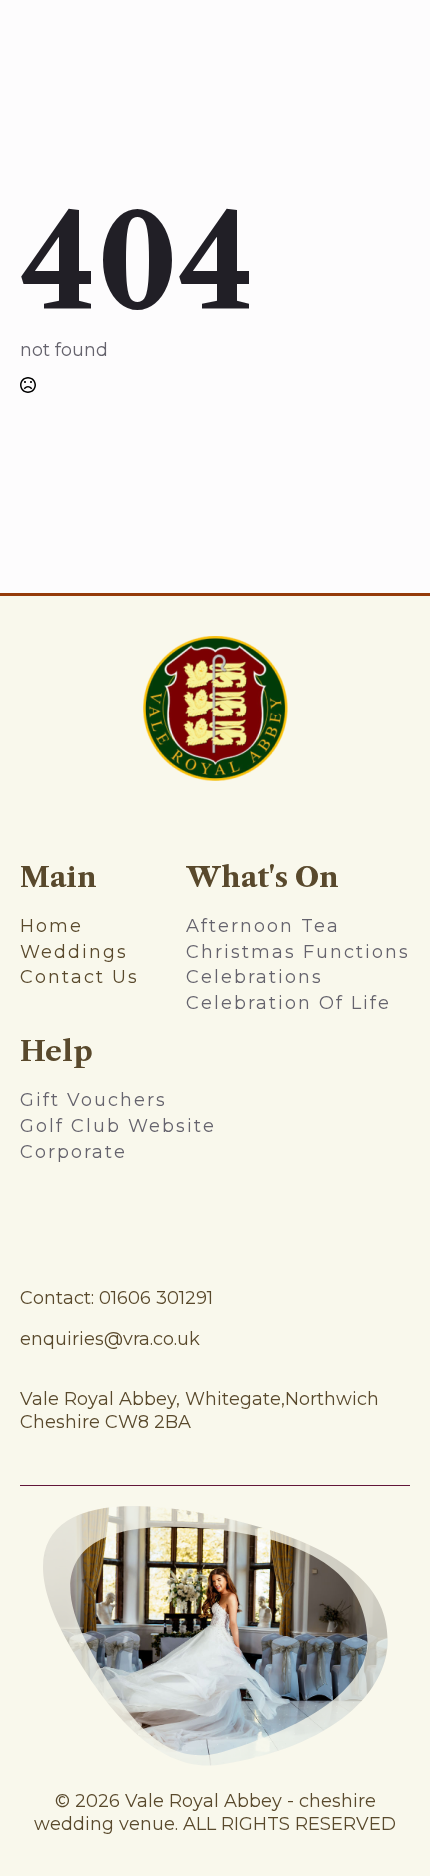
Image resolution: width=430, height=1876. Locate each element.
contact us (79, 977)
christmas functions (298, 952)
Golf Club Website (118, 1126)
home (51, 926)
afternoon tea (263, 926)
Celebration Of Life (288, 1003)
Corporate (73, 1152)
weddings (74, 952)
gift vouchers (93, 1100)
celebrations (254, 977)
